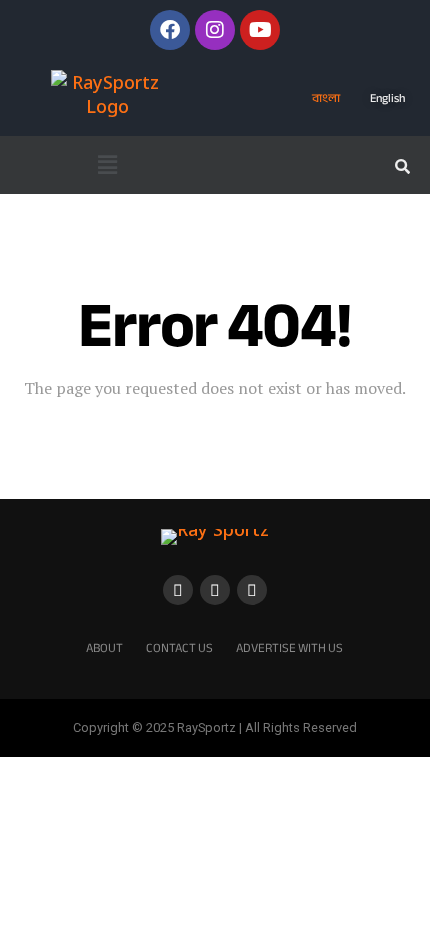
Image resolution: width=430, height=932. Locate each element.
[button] (107, 165)
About (104, 648)
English (387, 98)
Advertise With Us (289, 648)
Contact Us (179, 648)
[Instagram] (215, 30)
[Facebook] (170, 30)
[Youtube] (260, 30)
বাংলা (326, 98)
